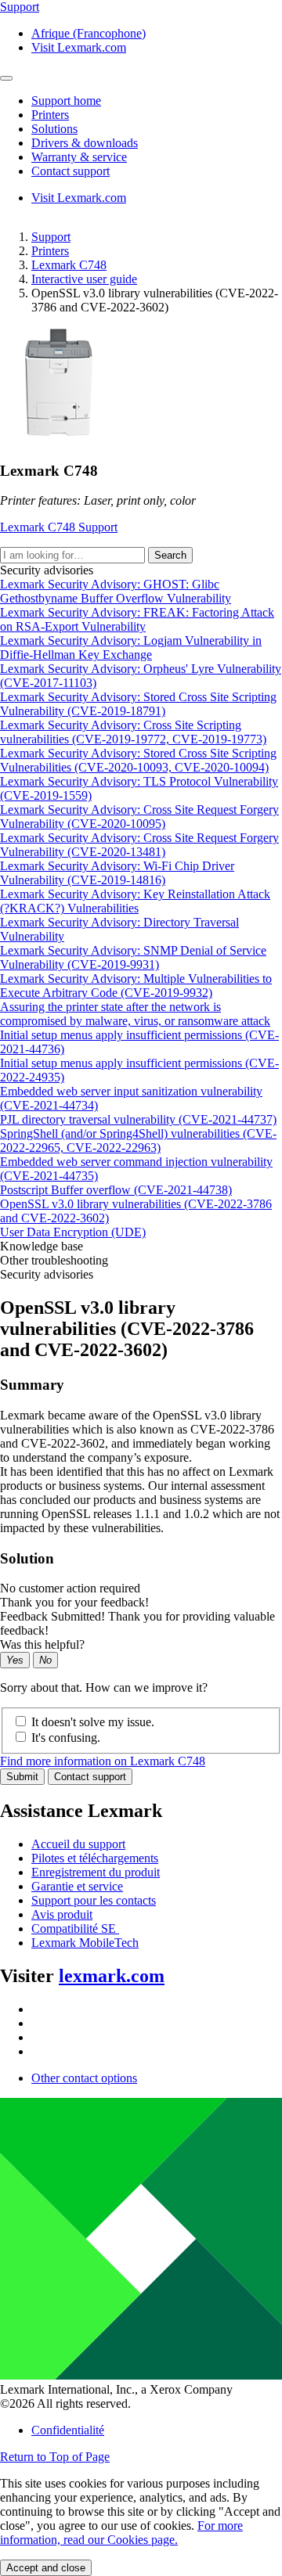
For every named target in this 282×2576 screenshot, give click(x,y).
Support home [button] (66, 101)
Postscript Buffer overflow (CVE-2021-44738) (116, 1190)
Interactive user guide (84, 279)
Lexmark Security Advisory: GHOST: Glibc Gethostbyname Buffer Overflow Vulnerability (116, 591)
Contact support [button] (70, 171)
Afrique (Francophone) (89, 33)
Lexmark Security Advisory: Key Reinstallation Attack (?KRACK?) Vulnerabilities (135, 901)
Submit (22, 1777)
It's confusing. (66, 1738)
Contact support (90, 1777)
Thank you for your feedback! (74, 1602)
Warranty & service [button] (79, 157)
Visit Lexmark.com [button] (79, 47)
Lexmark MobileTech (85, 1943)
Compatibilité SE (75, 1928)
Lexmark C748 (69, 265)
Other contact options (84, 2078)
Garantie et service (77, 1886)
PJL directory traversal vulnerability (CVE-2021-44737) (138, 1119)
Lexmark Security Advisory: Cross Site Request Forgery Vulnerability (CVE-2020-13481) (139, 845)
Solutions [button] (54, 129)
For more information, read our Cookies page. (121, 2533)
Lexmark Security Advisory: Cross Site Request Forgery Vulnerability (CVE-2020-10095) (139, 817)
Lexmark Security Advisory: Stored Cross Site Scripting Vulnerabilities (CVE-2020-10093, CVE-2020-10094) (138, 760)
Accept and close (46, 2568)
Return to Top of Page (55, 2457)
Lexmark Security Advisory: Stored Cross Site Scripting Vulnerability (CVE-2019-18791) (138, 704)
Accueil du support (78, 1844)
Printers (50, 251)
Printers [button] (50, 115)
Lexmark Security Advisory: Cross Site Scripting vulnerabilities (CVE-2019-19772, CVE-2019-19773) (133, 732)
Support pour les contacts (94, 1900)
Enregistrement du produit (96, 1872)
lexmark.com (112, 1976)
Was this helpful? (42, 1644)
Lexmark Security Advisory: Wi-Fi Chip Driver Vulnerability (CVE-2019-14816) (117, 873)
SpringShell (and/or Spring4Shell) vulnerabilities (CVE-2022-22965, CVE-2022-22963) (138, 1140)
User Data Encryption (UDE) (73, 1232)
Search (170, 555)
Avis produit (62, 1914)
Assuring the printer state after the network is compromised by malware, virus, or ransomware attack (135, 1014)
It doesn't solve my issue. (93, 1722)
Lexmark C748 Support (59, 527)
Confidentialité (68, 2430)
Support (51, 237)
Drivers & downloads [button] (85, 143)
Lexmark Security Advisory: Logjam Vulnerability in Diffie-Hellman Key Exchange (131, 648)
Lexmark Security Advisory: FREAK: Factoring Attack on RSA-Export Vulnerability (137, 619)
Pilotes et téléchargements (95, 1858)
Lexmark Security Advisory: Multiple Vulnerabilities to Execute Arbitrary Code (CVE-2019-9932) (136, 986)
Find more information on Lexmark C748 (103, 1761)
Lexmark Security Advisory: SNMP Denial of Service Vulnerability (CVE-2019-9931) (133, 957)
